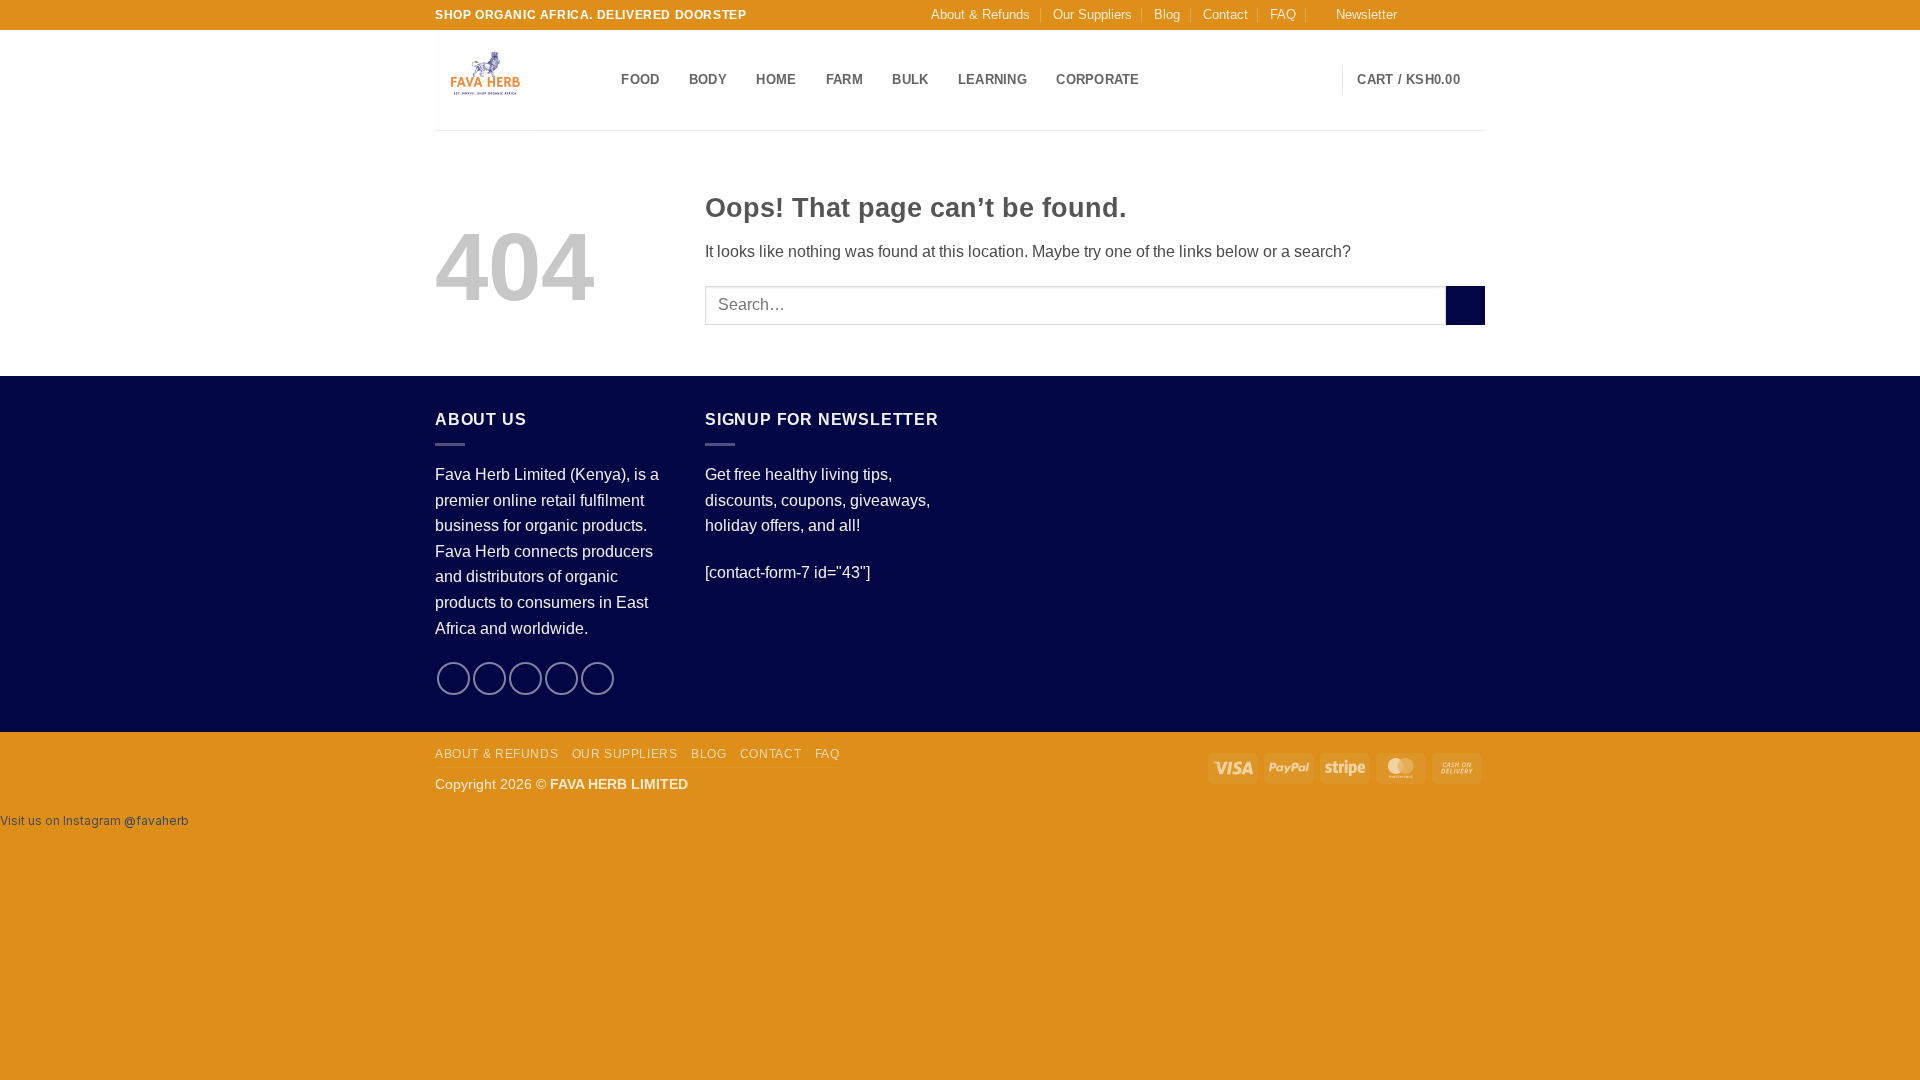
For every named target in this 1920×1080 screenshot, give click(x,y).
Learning (992, 79)
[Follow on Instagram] (1437, 15)
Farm (844, 79)
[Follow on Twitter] (1456, 15)
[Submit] (1465, 305)
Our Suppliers (1092, 14)
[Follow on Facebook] (1418, 15)
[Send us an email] (1475, 15)
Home (776, 79)
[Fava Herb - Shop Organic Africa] (498, 80)
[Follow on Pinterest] (597, 678)
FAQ (1283, 14)
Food (640, 79)
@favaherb (156, 820)
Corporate (1097, 79)
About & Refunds (980, 14)
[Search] (599, 80)
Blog (1167, 14)
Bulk (910, 79)
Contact (1225, 14)
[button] (1357, 15)
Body (708, 79)
